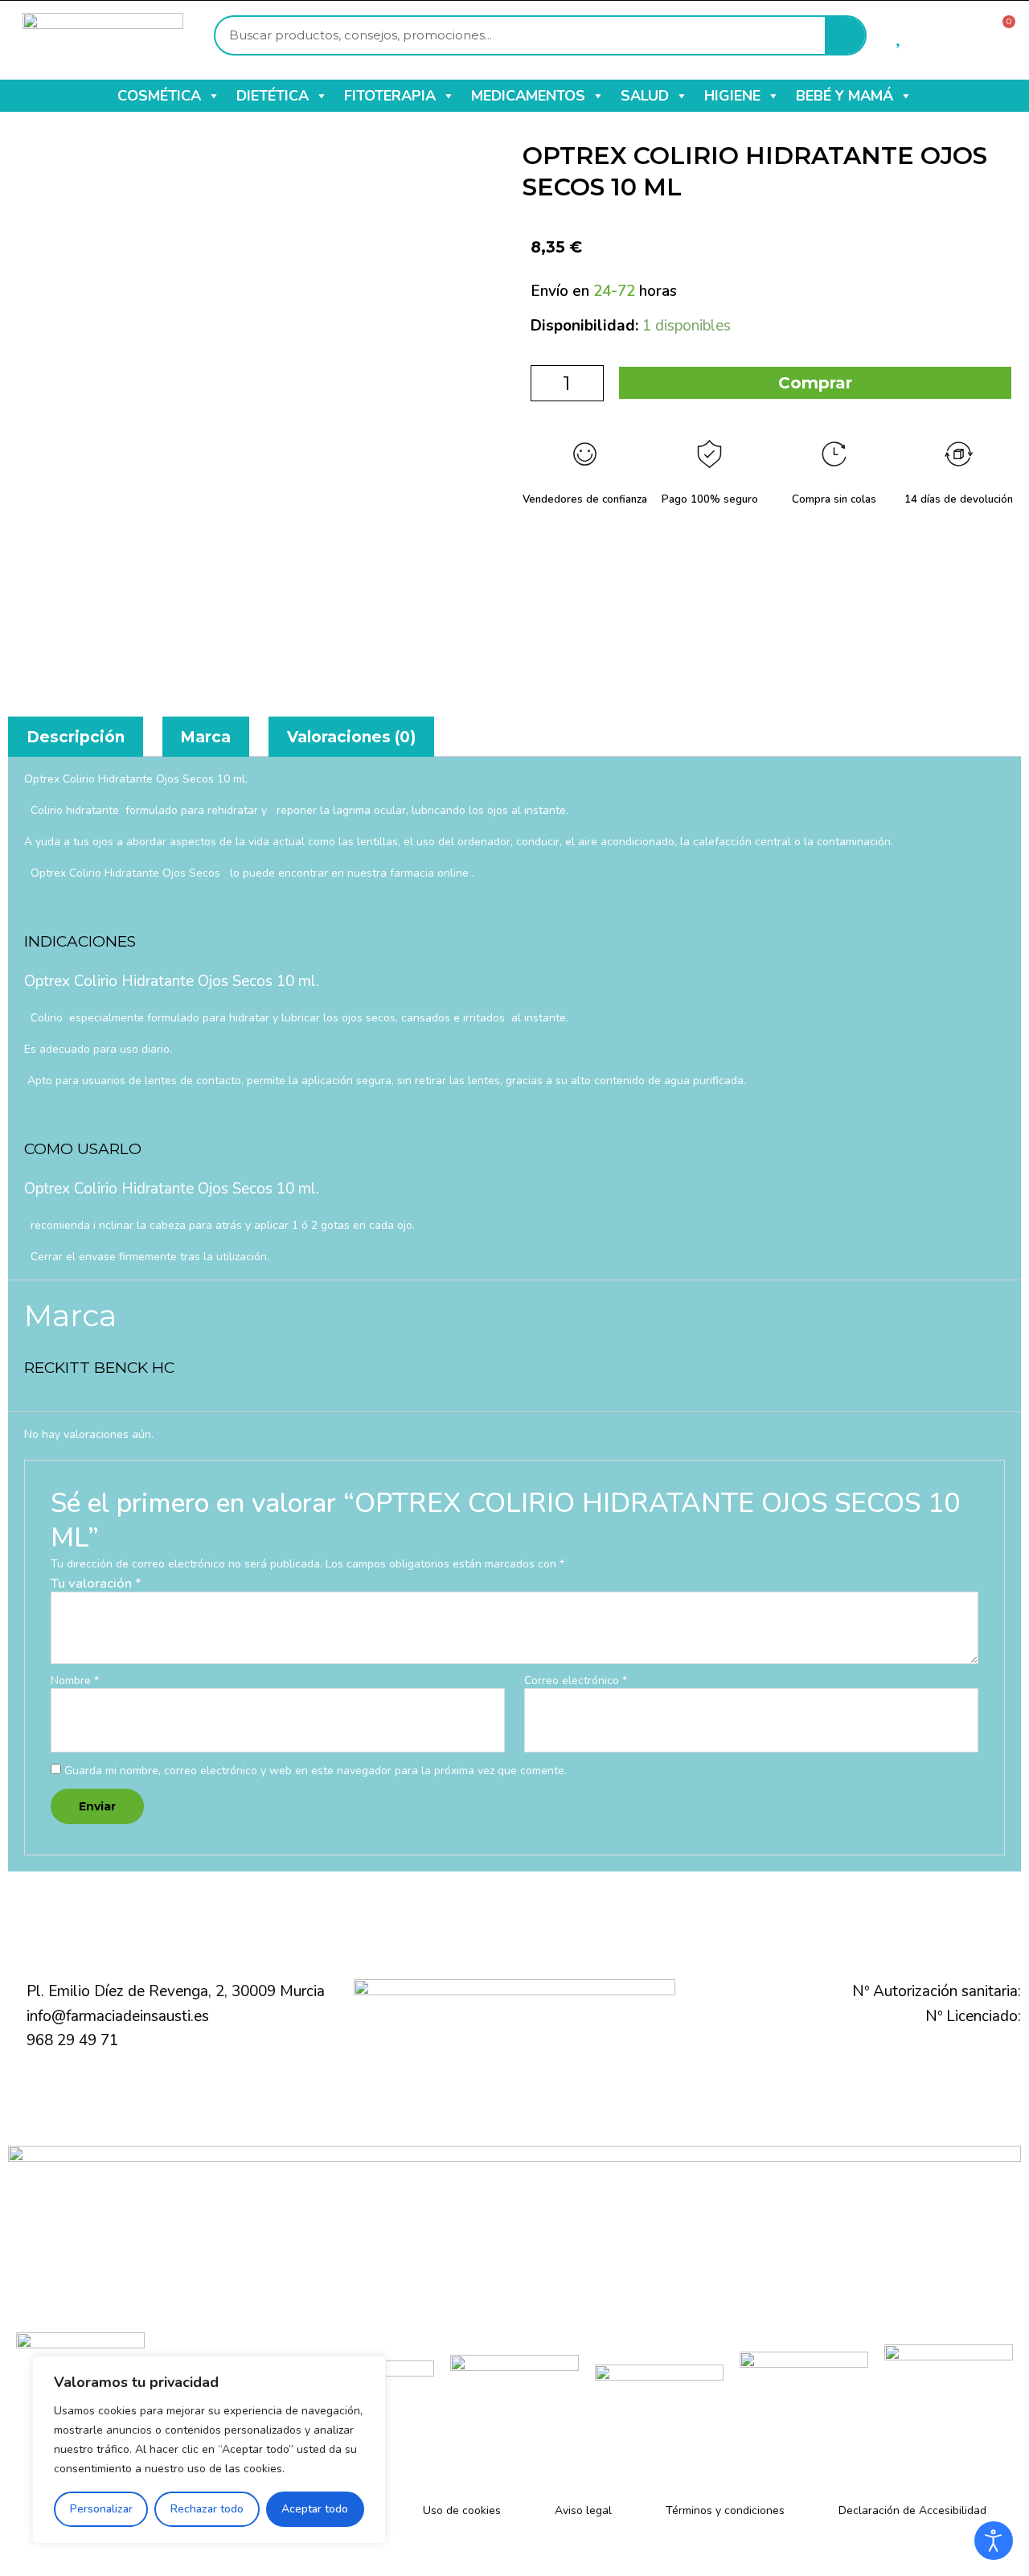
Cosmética (159, 96)
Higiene (732, 96)
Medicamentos (528, 96)
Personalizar (101, 2509)
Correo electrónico (576, 1681)
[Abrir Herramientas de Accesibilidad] (994, 2541)
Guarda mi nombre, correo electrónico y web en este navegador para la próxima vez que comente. (316, 1771)
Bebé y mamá (845, 96)
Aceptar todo (315, 2509)
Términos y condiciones (725, 2510)
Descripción (76, 737)
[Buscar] (845, 35)
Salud (645, 96)
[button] (213, 96)
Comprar (815, 383)
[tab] (76, 736)
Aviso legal (583, 2510)
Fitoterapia (390, 96)
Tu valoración (96, 1583)
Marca (205, 737)
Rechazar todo (207, 2509)
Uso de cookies (462, 2510)
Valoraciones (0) (351, 737)
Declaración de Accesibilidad (912, 2510)
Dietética (273, 96)
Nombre (75, 1681)
